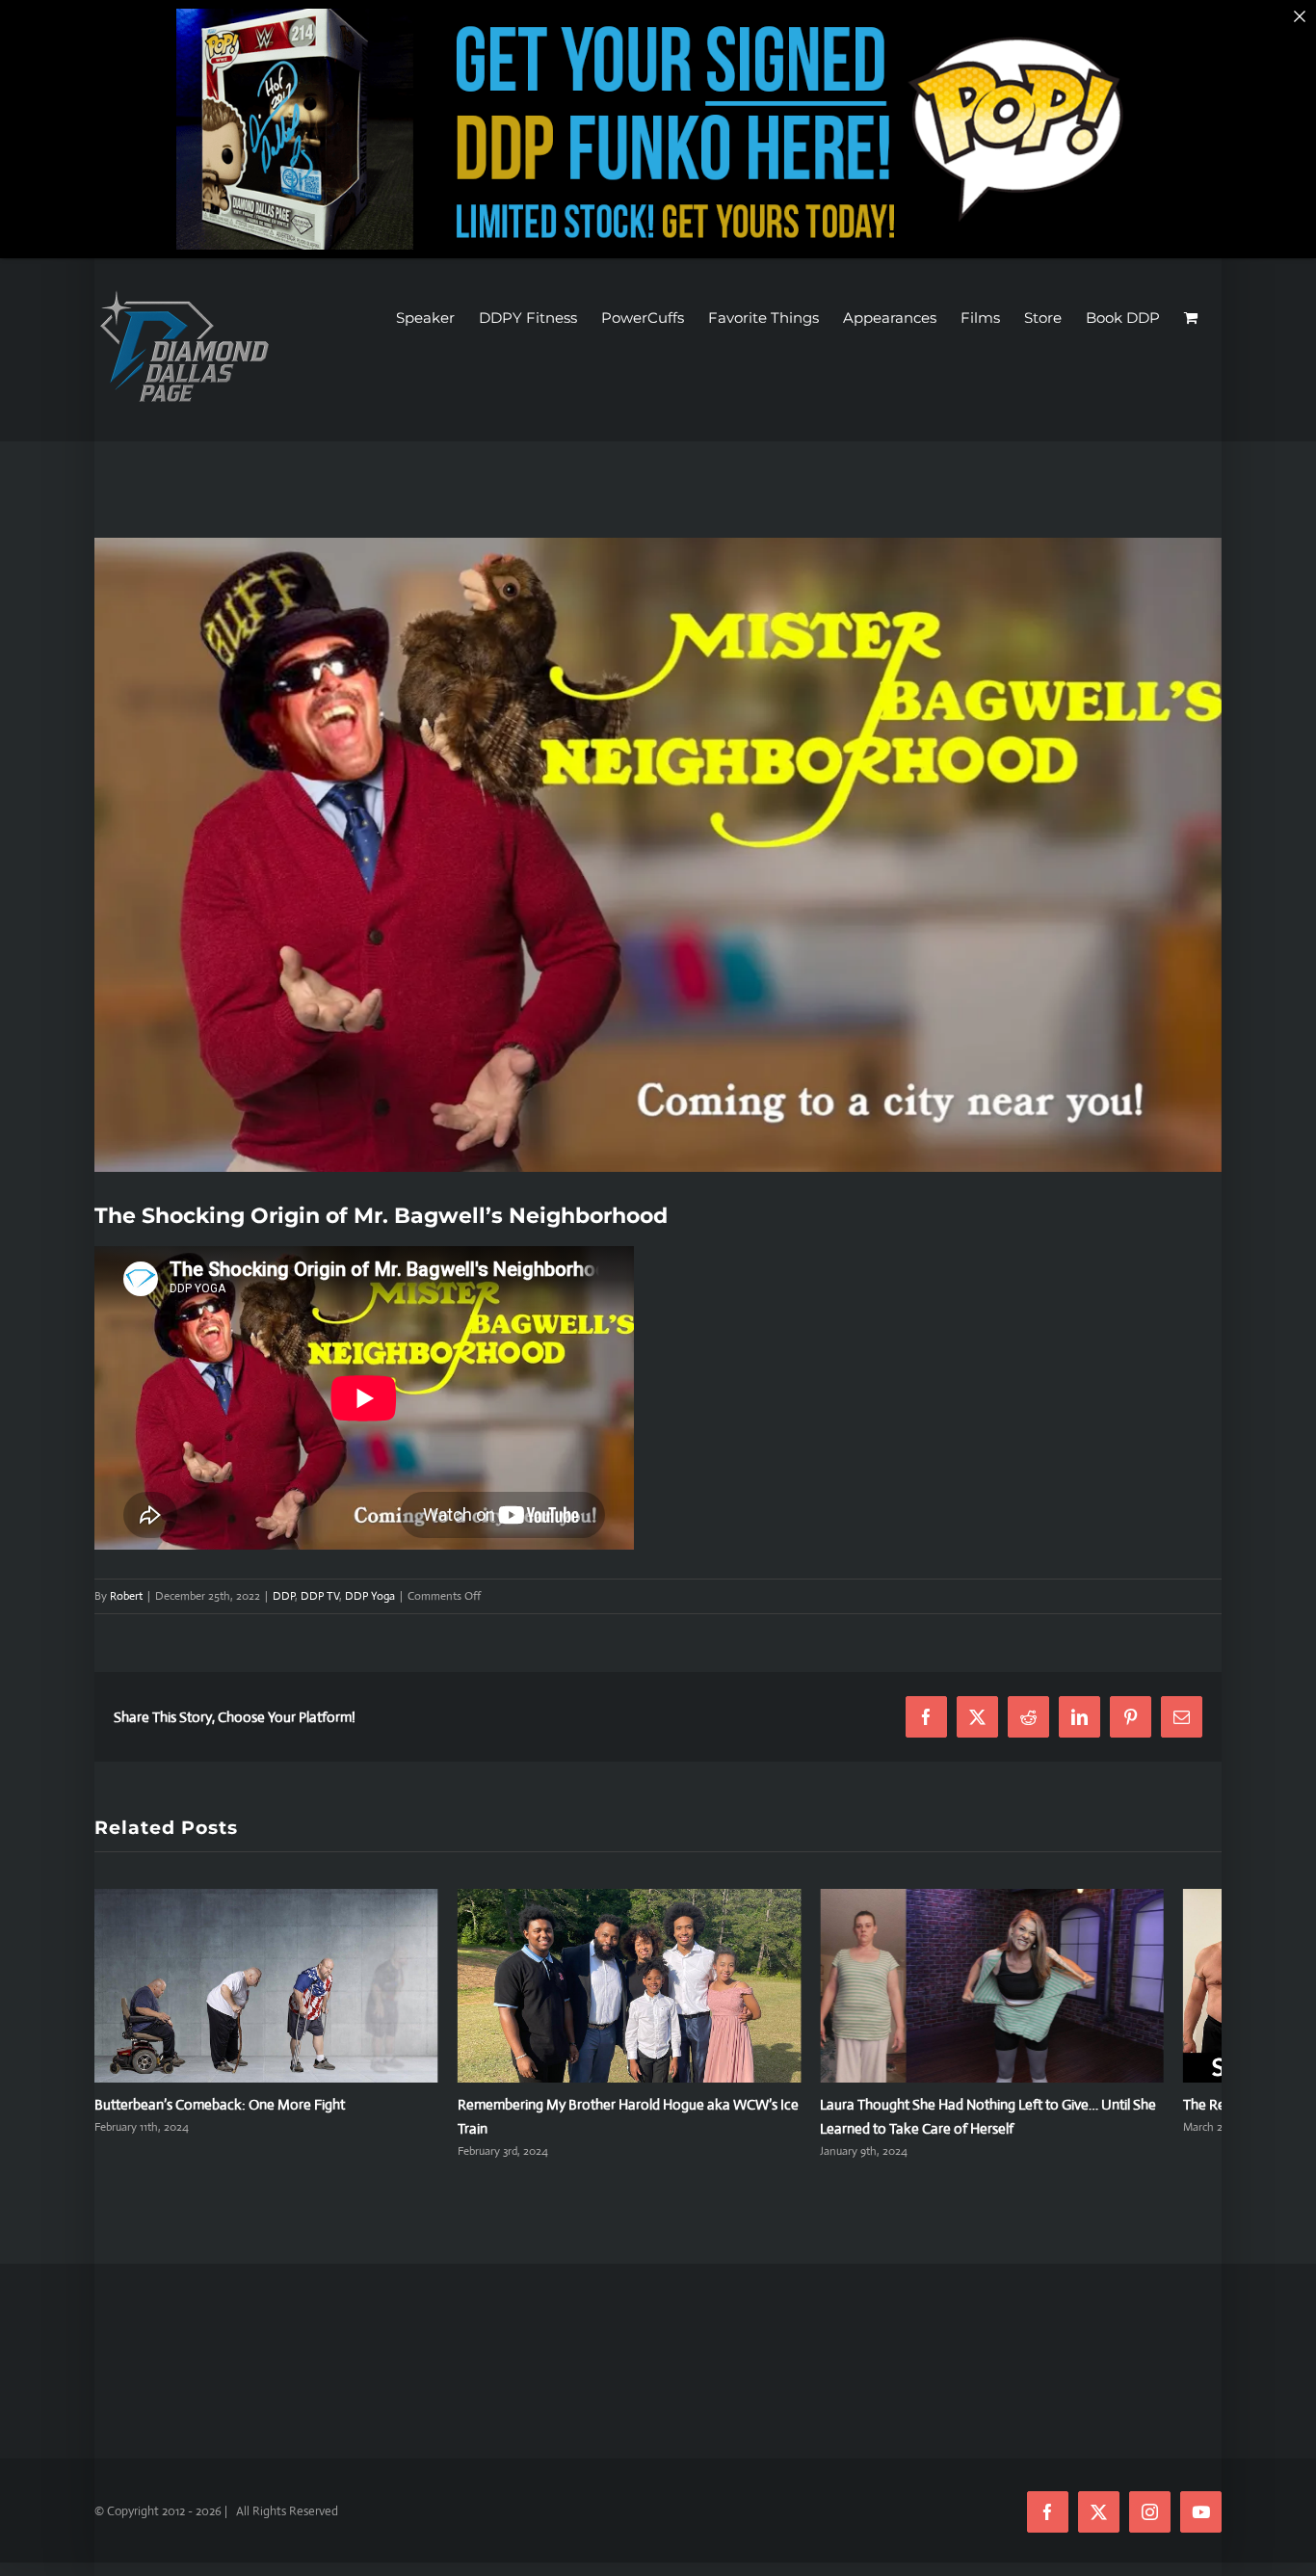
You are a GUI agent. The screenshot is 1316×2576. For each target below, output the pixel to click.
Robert (126, 1596)
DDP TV (320, 1596)
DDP (284, 1596)
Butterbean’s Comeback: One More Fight (220, 2115)
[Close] (1300, 16)
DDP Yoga (370, 1596)
